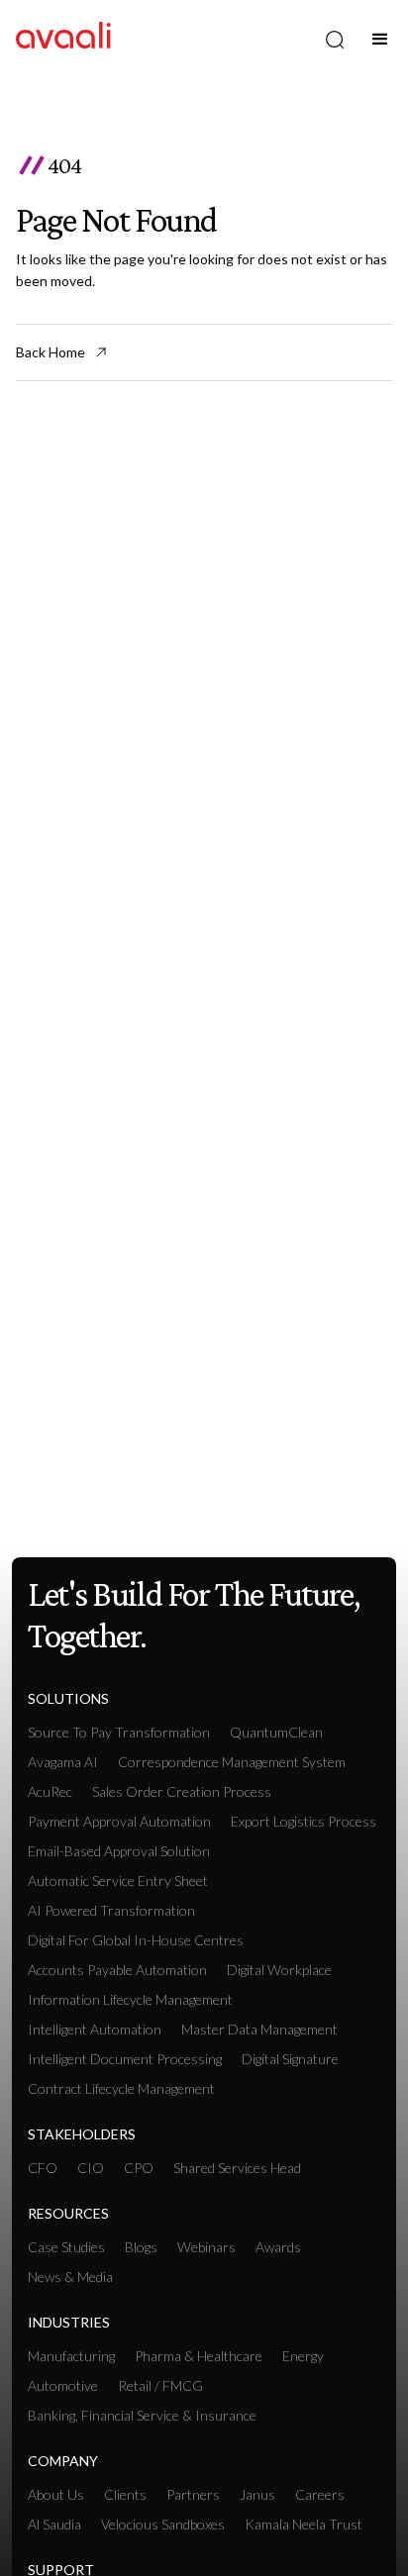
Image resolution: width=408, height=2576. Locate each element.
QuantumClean (276, 1732)
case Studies (66, 2247)
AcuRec (50, 1791)
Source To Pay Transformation (119, 1732)
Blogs (141, 2247)
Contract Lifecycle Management (121, 2088)
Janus (257, 2494)
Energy (303, 2356)
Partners (193, 2494)
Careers (320, 2494)
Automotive (63, 2385)
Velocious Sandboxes (163, 2524)
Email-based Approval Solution (119, 1851)
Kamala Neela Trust (304, 2524)
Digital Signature (290, 2059)
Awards (278, 2247)
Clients (125, 2494)
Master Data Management (259, 2029)
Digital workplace (279, 1970)
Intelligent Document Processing (125, 2059)
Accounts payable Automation (117, 1970)
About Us (56, 2494)
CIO (91, 2168)
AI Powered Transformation (111, 1910)
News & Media (70, 2277)
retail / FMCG (160, 2385)
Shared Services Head (237, 2168)
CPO (139, 2168)
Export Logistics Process (304, 1821)
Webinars (206, 2247)
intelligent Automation (95, 2029)
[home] (63, 39)
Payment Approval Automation (119, 1821)
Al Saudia (54, 2524)
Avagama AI (63, 1762)
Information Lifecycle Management (130, 1999)
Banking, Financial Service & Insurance (142, 2415)
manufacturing (71, 2356)
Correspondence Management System (232, 1762)
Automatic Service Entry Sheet (118, 1881)
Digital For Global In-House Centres (136, 1940)
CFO (43, 2168)
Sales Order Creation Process (182, 1791)
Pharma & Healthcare (199, 2356)
